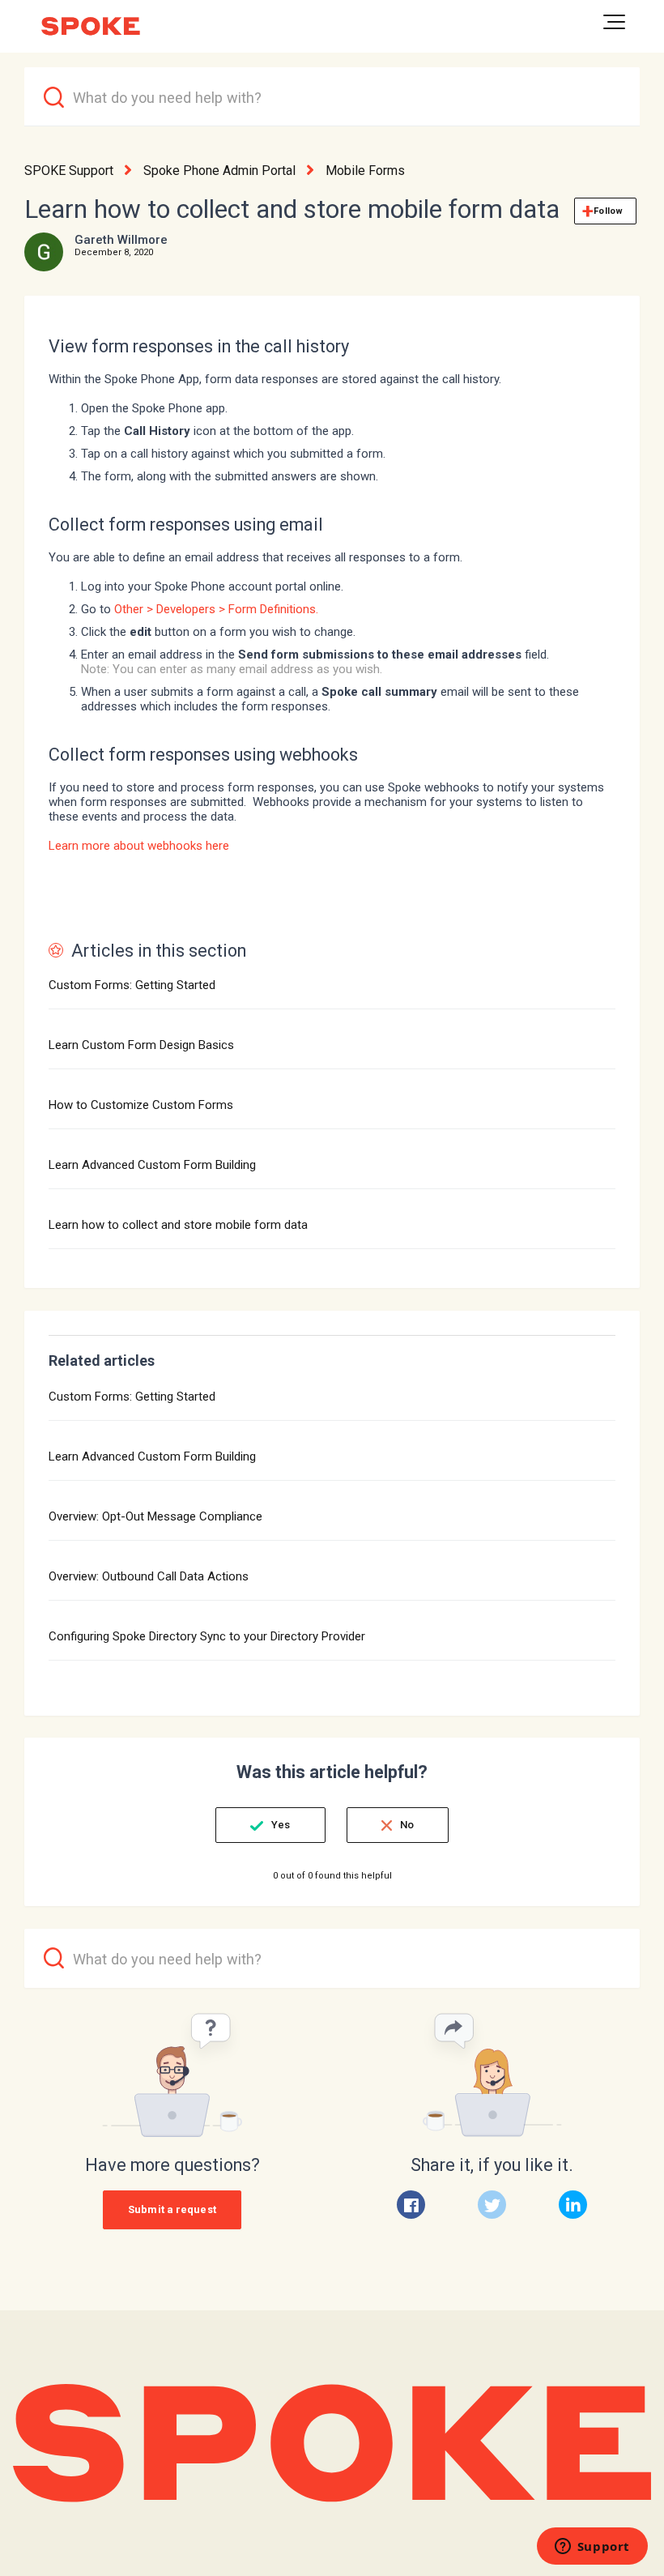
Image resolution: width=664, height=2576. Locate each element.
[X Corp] (492, 2205)
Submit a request (172, 2209)
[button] (614, 22)
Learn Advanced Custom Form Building (152, 1165)
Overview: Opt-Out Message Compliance (155, 1516)
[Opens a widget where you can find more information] (592, 2548)
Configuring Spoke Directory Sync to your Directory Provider (207, 1636)
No (407, 1825)
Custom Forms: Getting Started (132, 985)
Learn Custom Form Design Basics (141, 1045)
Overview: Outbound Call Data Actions (149, 1576)
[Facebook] (411, 2205)
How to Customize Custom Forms (141, 1105)
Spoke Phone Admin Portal (219, 171)
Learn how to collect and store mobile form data (178, 1225)
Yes (281, 1825)
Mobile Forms (365, 171)
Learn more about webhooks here (139, 846)
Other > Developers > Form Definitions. (216, 609)
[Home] (91, 26)
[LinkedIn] (573, 2205)
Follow (608, 211)
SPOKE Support (69, 171)
